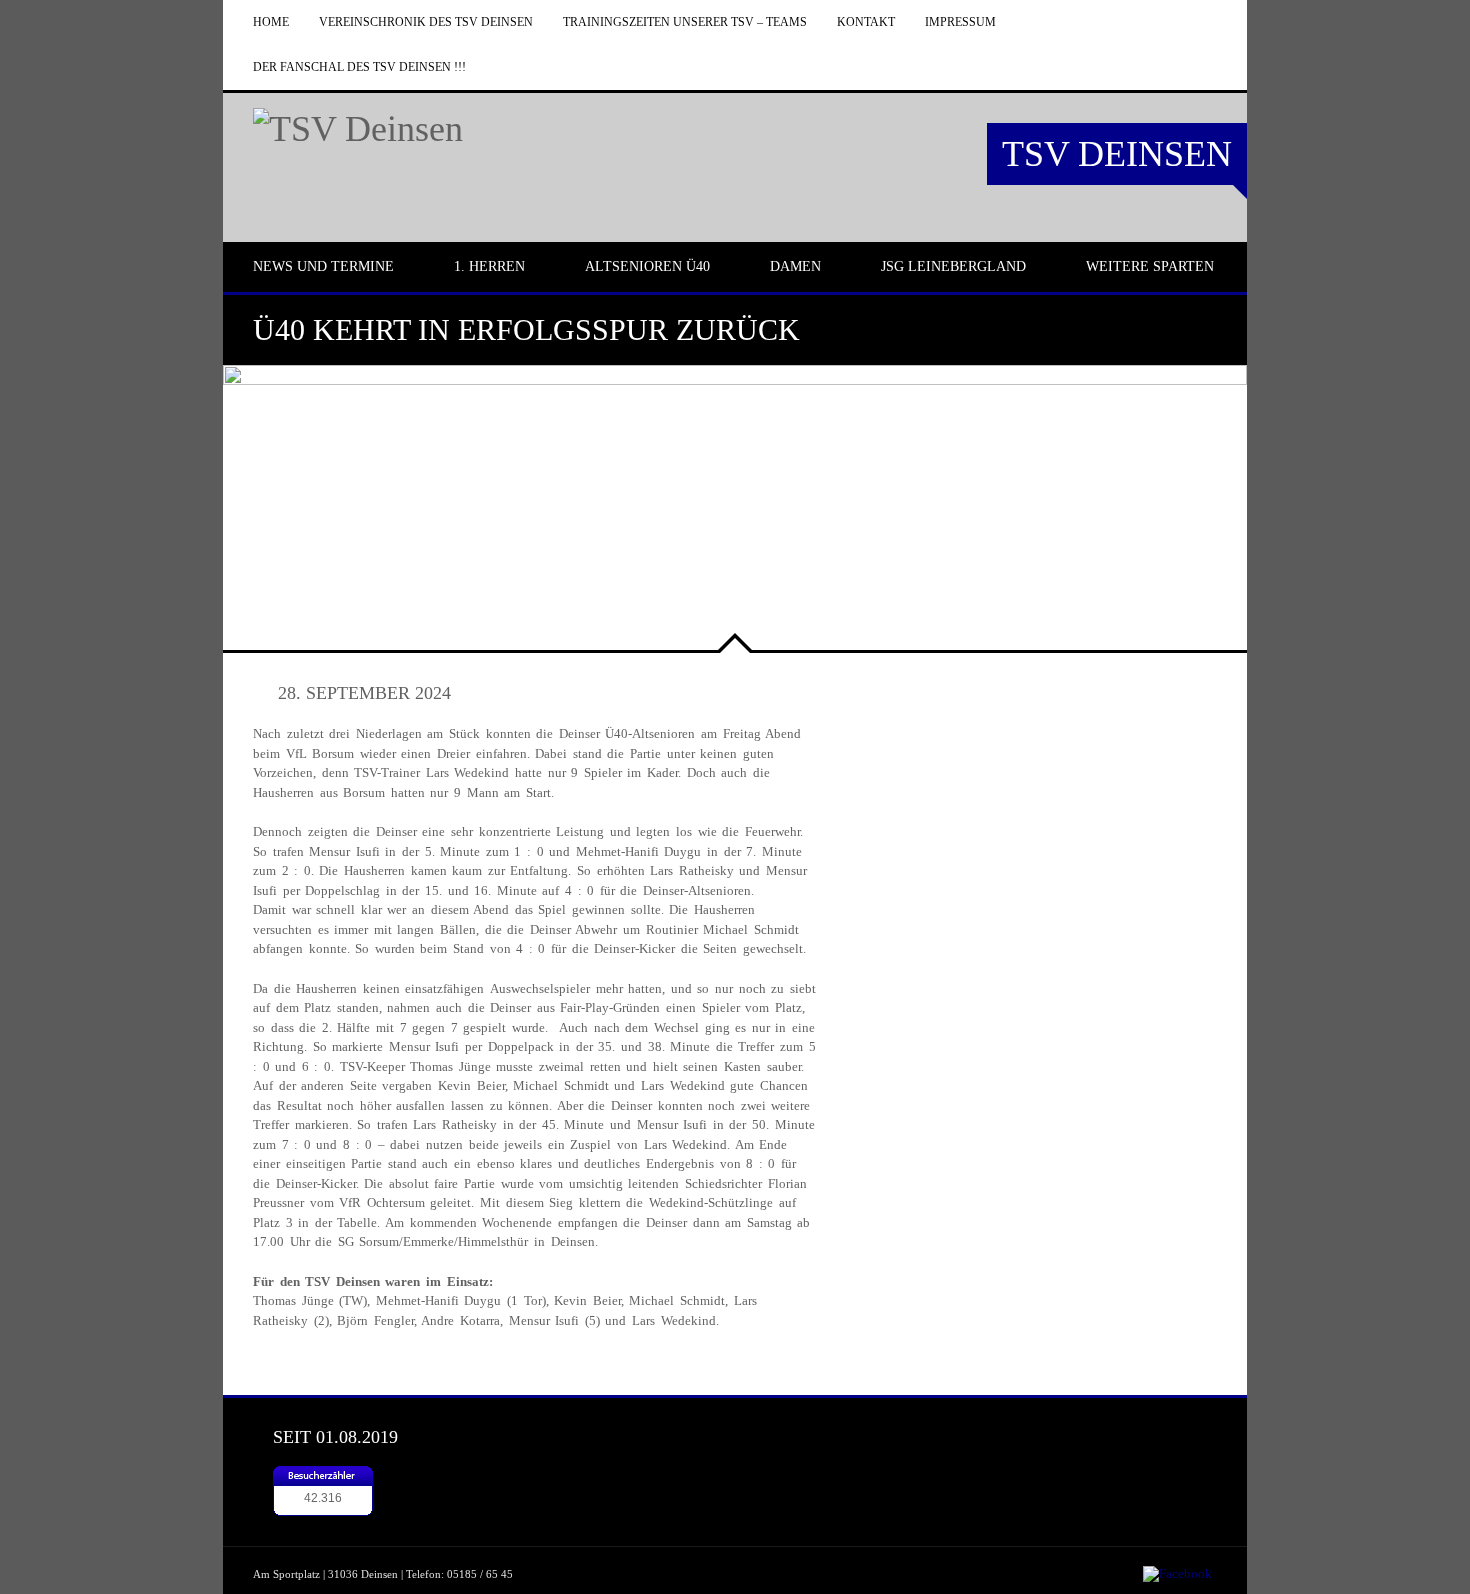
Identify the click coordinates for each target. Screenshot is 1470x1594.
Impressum (960, 22)
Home (271, 22)
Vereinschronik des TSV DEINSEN (426, 22)
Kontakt (866, 22)
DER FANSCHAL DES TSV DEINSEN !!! (359, 67)
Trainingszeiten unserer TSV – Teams (685, 22)
